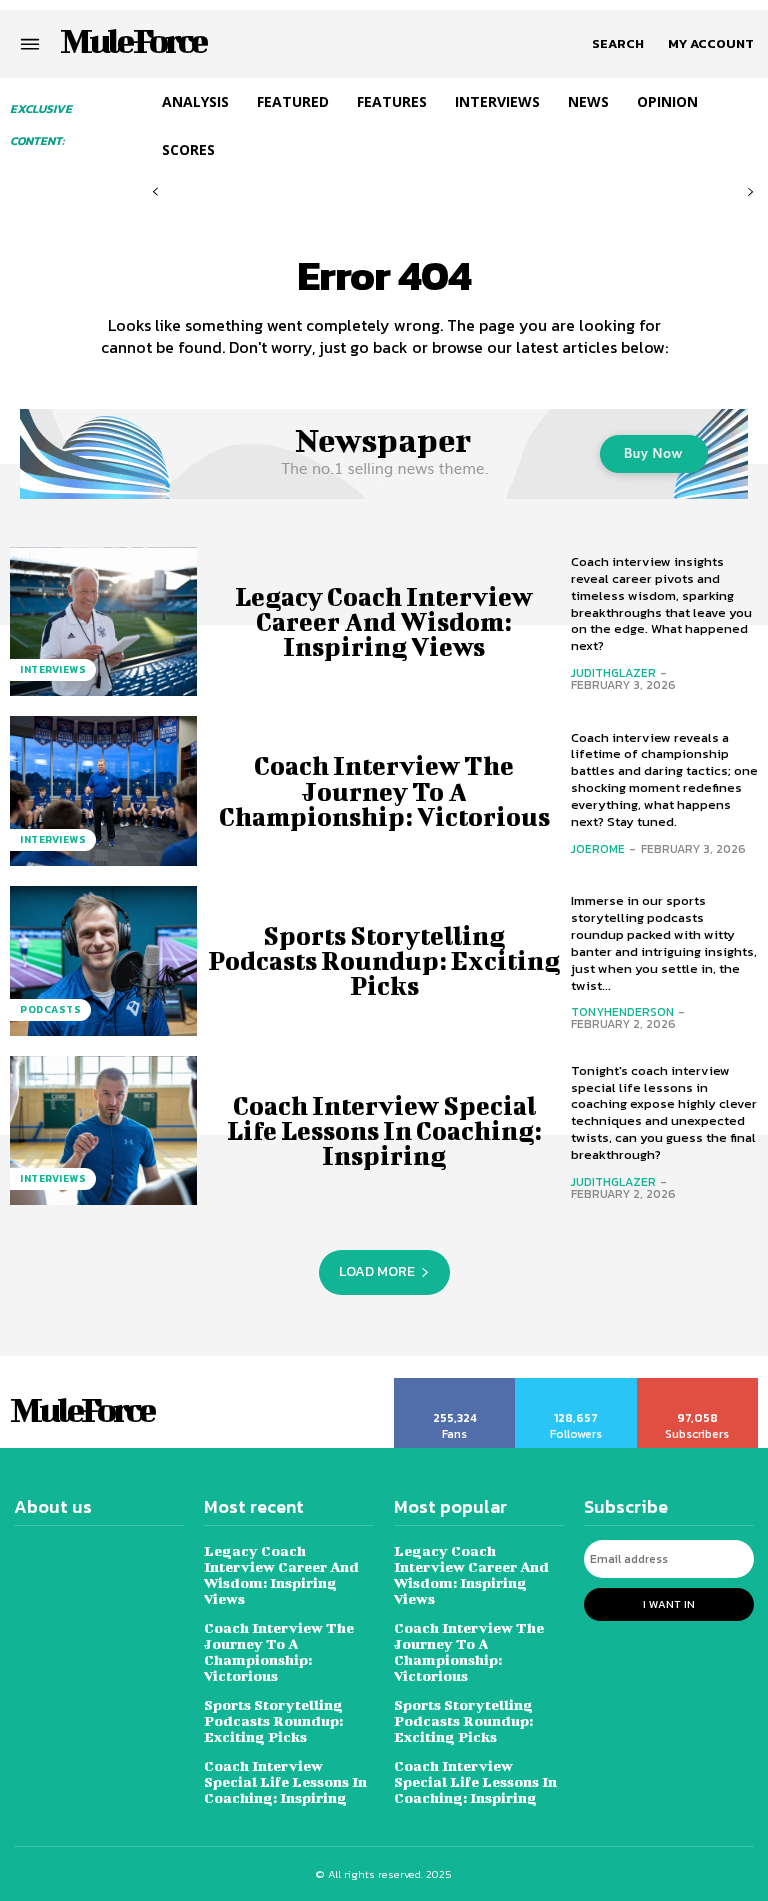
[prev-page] (155, 192)
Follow (576, 1385)
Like (455, 1385)
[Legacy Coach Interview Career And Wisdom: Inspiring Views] (103, 622)
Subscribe (698, 1385)
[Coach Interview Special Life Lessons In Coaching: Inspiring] (103, 1131)
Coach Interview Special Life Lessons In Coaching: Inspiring (384, 1130)
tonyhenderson (622, 1012)
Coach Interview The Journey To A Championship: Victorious (384, 790)
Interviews (53, 669)
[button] (618, 44)
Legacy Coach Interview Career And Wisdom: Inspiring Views (384, 621)
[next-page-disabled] (750, 192)
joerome (598, 849)
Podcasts (50, 1009)
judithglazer (613, 673)
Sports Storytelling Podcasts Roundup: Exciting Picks (384, 960)
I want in (669, 1604)
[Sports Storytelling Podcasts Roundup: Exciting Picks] (103, 961)
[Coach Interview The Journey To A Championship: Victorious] (103, 791)
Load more (377, 1271)
